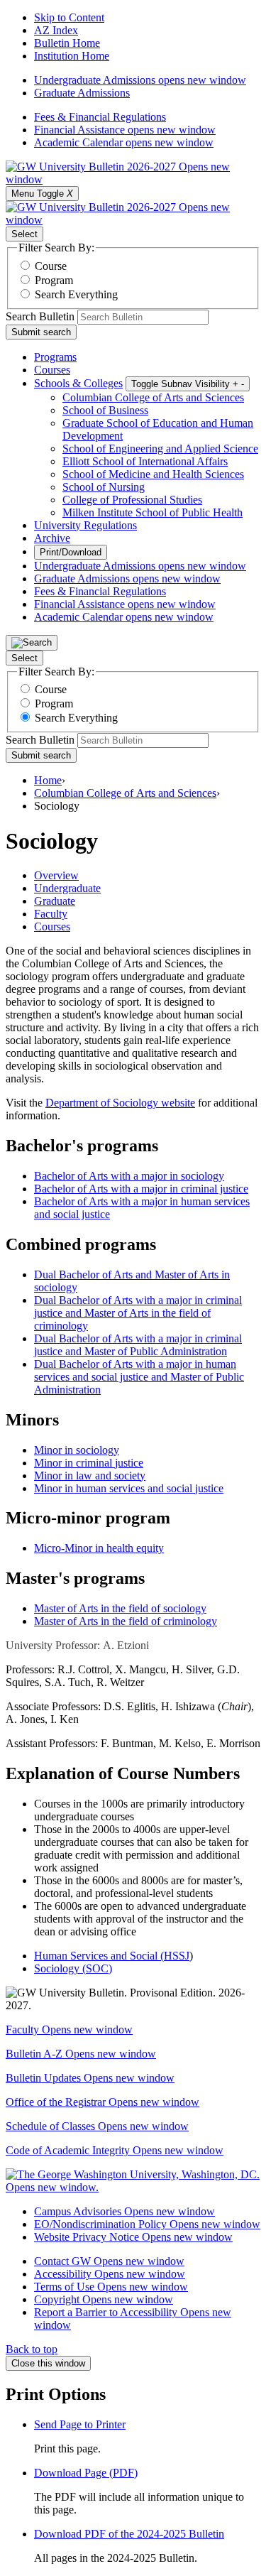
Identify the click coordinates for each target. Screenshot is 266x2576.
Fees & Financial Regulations (100, 117)
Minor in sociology (77, 1450)
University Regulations (85, 525)
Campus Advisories (124, 2211)
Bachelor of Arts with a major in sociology (129, 1176)
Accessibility (110, 2274)
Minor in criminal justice (89, 1463)
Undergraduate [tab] (67, 888)
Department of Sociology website (120, 1103)
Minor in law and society (90, 1476)
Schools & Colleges (78, 383)
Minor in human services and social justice (129, 1488)
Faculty (69, 2029)
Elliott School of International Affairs (145, 461)
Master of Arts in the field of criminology (126, 1621)
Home (48, 780)
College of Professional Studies (132, 500)
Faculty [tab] (51, 914)
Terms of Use (111, 2287)
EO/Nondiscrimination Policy (147, 2224)
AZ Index (56, 30)
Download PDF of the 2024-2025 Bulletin (129, 2534)
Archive (52, 538)
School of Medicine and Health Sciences (153, 474)
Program (54, 280)
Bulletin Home (67, 43)
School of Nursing (104, 487)
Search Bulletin (40, 316)
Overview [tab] (56, 875)
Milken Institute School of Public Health (153, 512)
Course (51, 266)
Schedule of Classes (97, 2126)
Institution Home (72, 56)
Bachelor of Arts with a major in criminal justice (141, 1189)
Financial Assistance (125, 130)
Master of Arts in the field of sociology (120, 1608)
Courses (52, 370)
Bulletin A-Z (81, 2054)
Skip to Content (69, 17)
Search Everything (76, 294)
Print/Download (71, 552)
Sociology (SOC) (73, 1968)
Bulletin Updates (90, 2078)
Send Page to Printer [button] (80, 2424)
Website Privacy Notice (133, 2237)
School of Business (105, 410)
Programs (55, 357)
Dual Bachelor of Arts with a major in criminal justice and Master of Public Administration (138, 1345)
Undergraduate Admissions (140, 80)
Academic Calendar (124, 142)
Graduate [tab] (55, 901)
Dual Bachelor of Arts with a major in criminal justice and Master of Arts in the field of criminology (138, 1313)
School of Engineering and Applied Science (160, 449)
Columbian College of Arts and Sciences (153, 397)
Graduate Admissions (82, 93)
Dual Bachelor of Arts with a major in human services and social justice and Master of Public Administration (139, 1377)
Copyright (104, 2299)
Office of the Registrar (102, 2102)
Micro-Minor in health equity (99, 1548)
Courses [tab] (52, 926)
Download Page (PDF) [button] (86, 2473)
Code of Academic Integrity (115, 2150)
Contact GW (109, 2261)
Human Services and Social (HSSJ (112, 1956)
